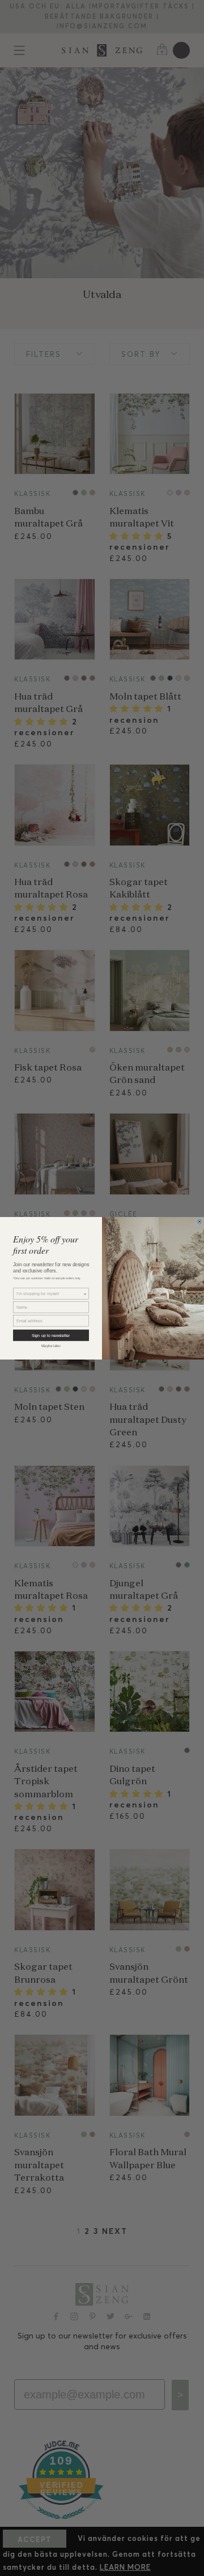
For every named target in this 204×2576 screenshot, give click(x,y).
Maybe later (51, 1346)
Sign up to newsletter (51, 1335)
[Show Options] (85, 1294)
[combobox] (50, 1294)
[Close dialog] (199, 1221)
